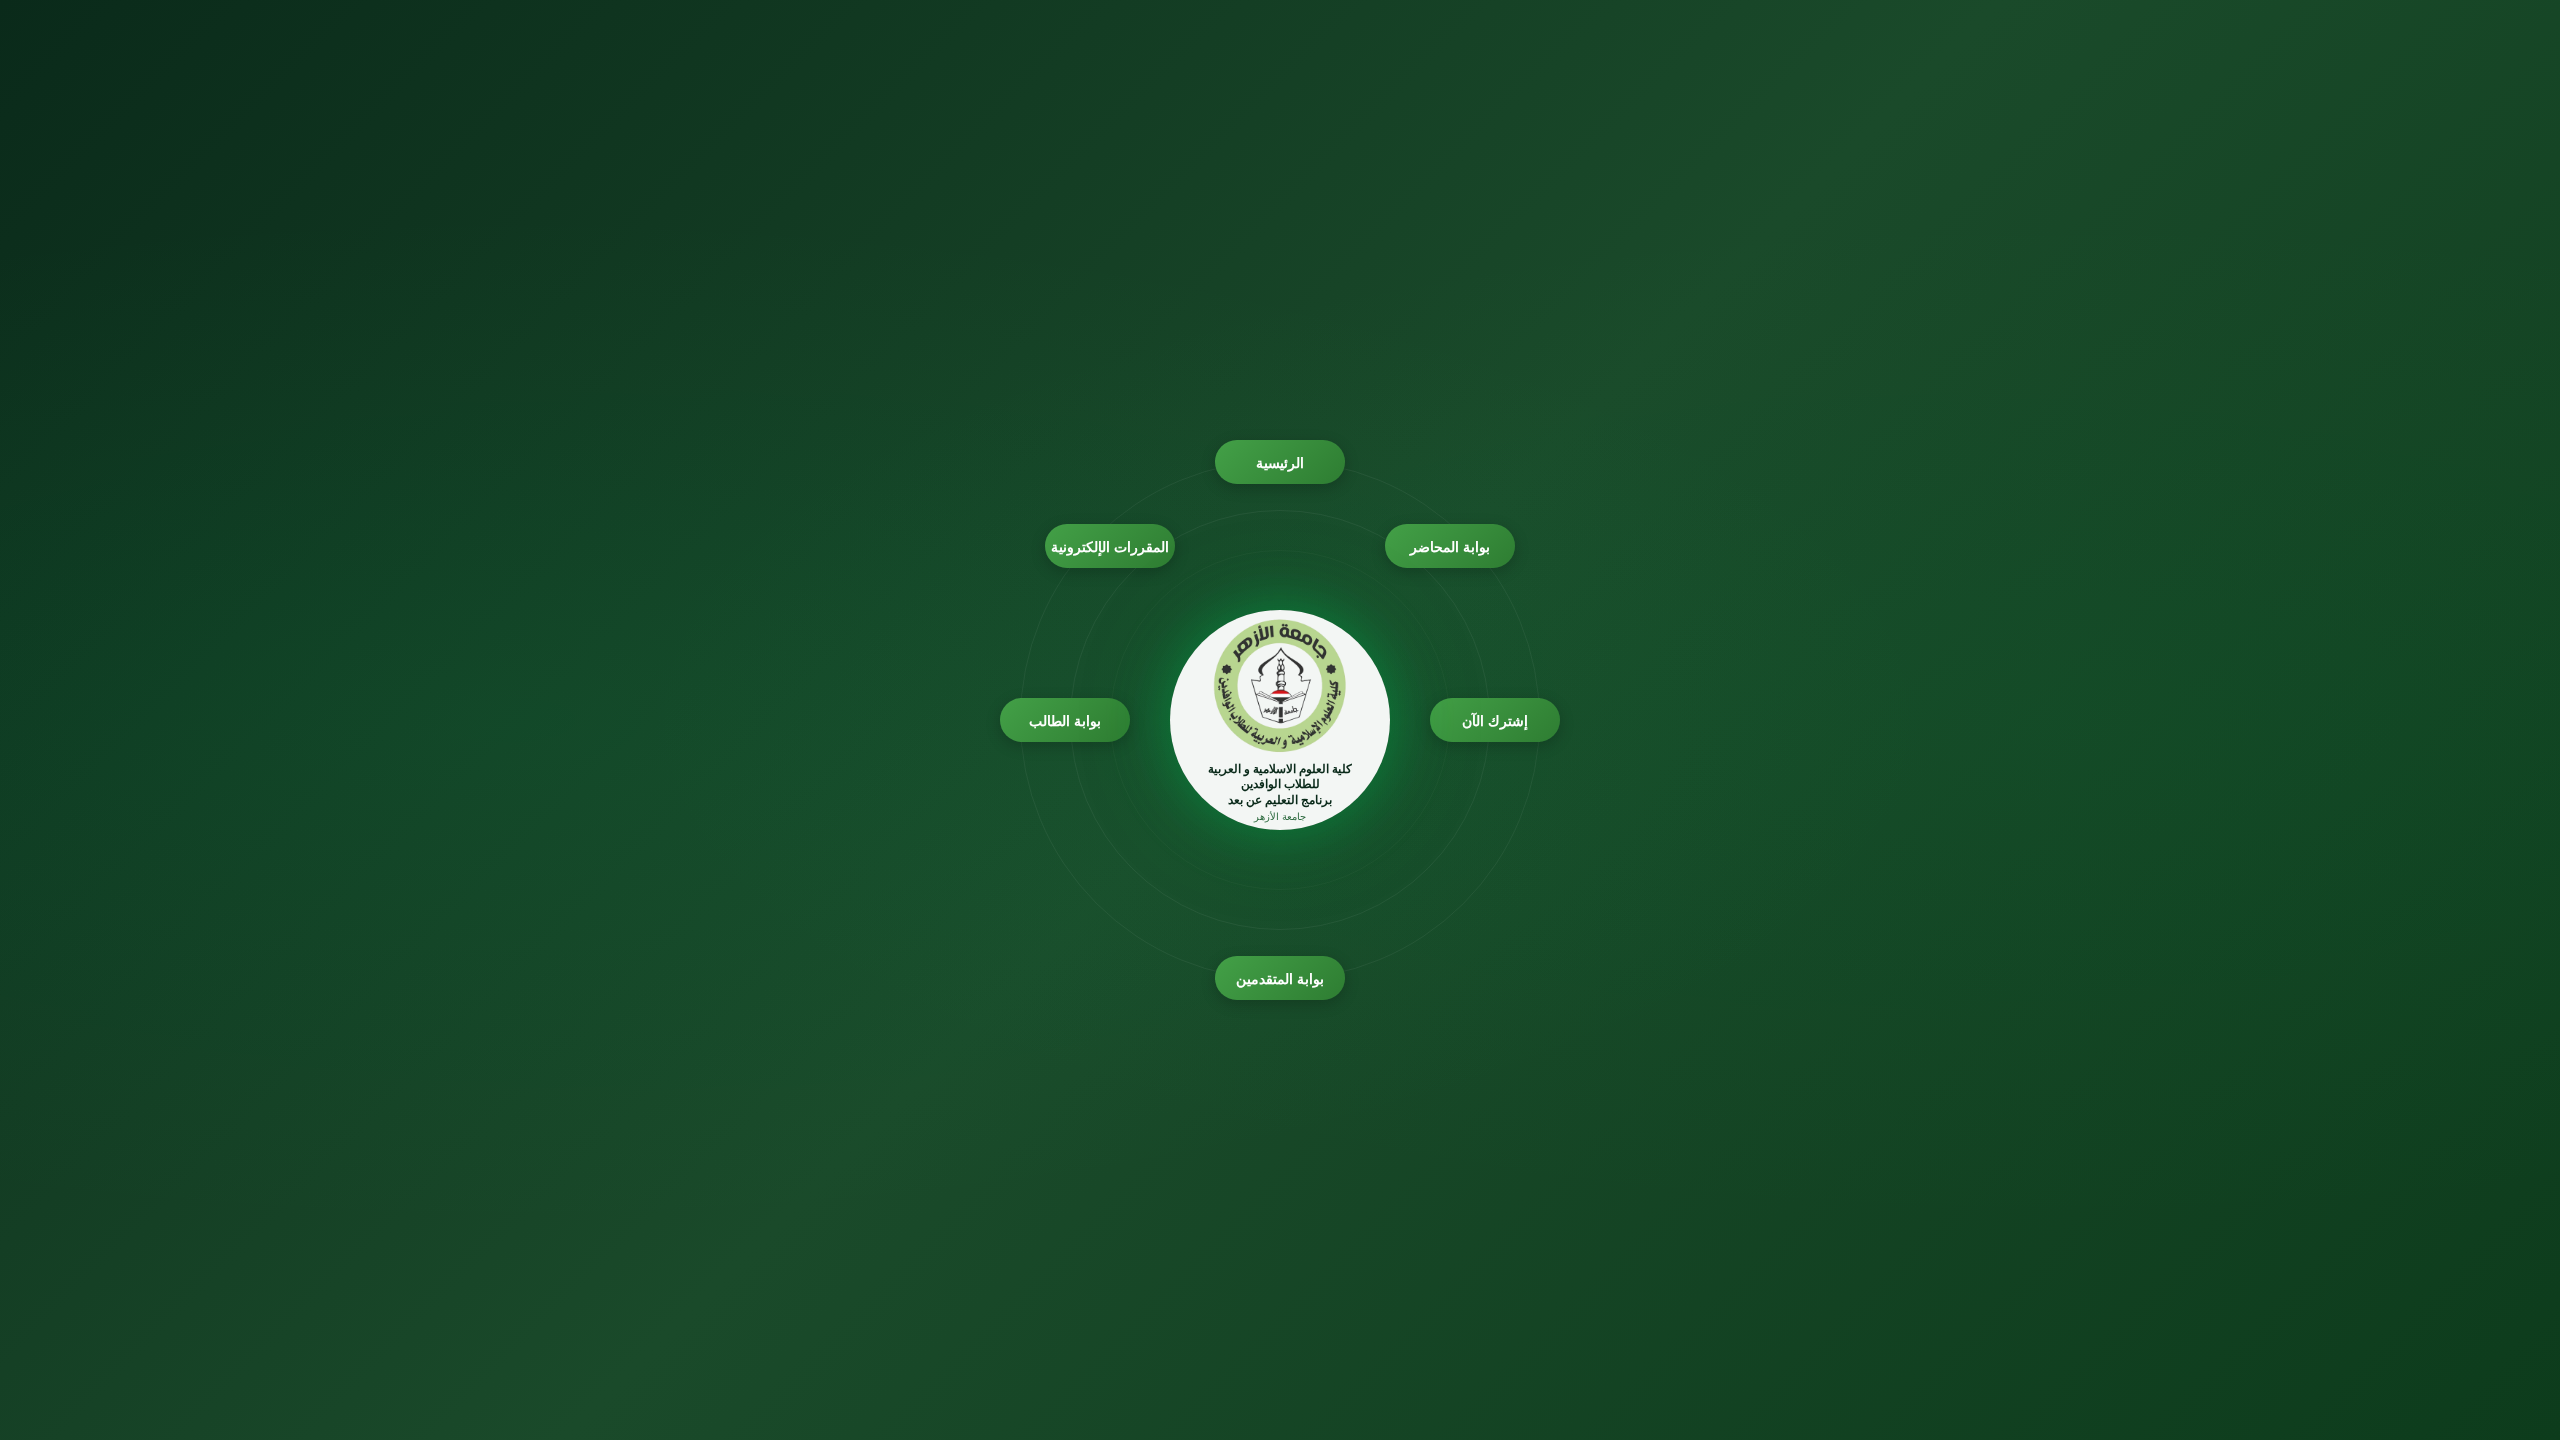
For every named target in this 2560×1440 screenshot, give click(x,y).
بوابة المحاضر (1450, 546)
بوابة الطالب (1065, 720)
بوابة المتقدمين (1280, 978)
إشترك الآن (1495, 720)
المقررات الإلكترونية (1110, 546)
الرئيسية (1280, 462)
